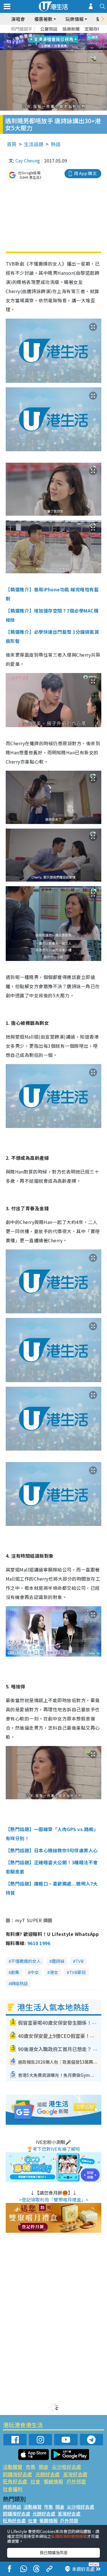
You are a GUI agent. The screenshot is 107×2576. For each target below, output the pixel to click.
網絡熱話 (19, 1983)
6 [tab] (69, 35)
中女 (35, 1972)
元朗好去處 (48, 2474)
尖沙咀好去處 (66, 2467)
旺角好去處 (15, 2481)
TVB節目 (77, 1972)
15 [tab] (58, 49)
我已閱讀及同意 (54, 2553)
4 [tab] (58, 35)
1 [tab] (41, 35)
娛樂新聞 (71, 29)
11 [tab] (64, 42)
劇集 (15, 1972)
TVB (79, 1961)
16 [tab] (64, 49)
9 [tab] (52, 42)
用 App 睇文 (85, 173)
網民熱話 (12, 2507)
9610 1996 (39, 1943)
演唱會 (18, 19)
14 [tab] (52, 49)
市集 (31, 2467)
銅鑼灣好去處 (17, 2474)
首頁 (12, 144)
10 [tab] (58, 42)
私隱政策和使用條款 (69, 2536)
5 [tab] (64, 35)
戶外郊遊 (76, 2481)
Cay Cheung (28, 160)
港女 (54, 1972)
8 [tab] (47, 42)
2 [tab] (47, 35)
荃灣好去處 (75, 2474)
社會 (35, 2481)
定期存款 (93, 29)
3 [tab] (52, 35)
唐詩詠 (58, 1961)
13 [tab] (47, 49)
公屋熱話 (49, 29)
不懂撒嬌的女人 (26, 1961)
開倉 (44, 2467)
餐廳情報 (53, 2481)
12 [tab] (69, 42)
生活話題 (34, 144)
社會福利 (13, 2489)
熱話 (56, 144)
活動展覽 (13, 2467)
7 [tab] (41, 42)
